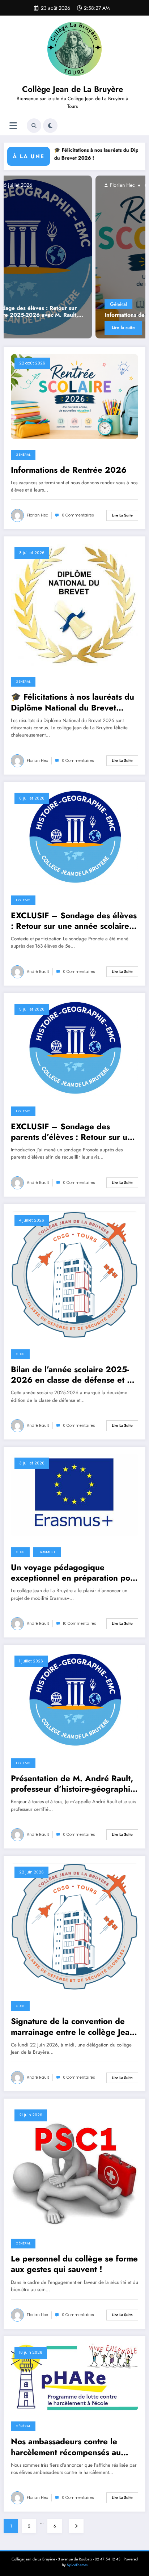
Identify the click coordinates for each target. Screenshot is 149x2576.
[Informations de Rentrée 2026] (74, 396)
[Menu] (13, 126)
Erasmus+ (47, 1552)
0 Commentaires (78, 515)
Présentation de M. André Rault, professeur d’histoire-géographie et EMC (73, 1784)
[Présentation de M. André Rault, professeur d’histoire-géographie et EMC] (74, 1699)
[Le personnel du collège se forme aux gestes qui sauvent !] (74, 2166)
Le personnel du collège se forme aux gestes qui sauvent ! (74, 2264)
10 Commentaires (80, 1624)
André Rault (38, 972)
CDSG (20, 1354)
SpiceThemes (77, 2565)
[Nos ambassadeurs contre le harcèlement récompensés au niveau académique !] (74, 2377)
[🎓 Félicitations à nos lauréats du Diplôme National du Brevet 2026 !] (74, 604)
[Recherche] (34, 126)
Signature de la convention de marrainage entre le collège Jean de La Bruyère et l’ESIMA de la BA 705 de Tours (73, 2027)
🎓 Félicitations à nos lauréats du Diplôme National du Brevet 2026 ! (73, 702)
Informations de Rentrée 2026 (57, 315)
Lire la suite (36, 328)
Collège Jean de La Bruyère (73, 89)
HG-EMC (23, 900)
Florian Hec (34, 185)
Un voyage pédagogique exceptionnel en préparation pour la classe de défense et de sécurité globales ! (74, 1573)
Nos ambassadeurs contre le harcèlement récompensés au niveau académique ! (66, 2447)
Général (31, 304)
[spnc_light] (50, 126)
